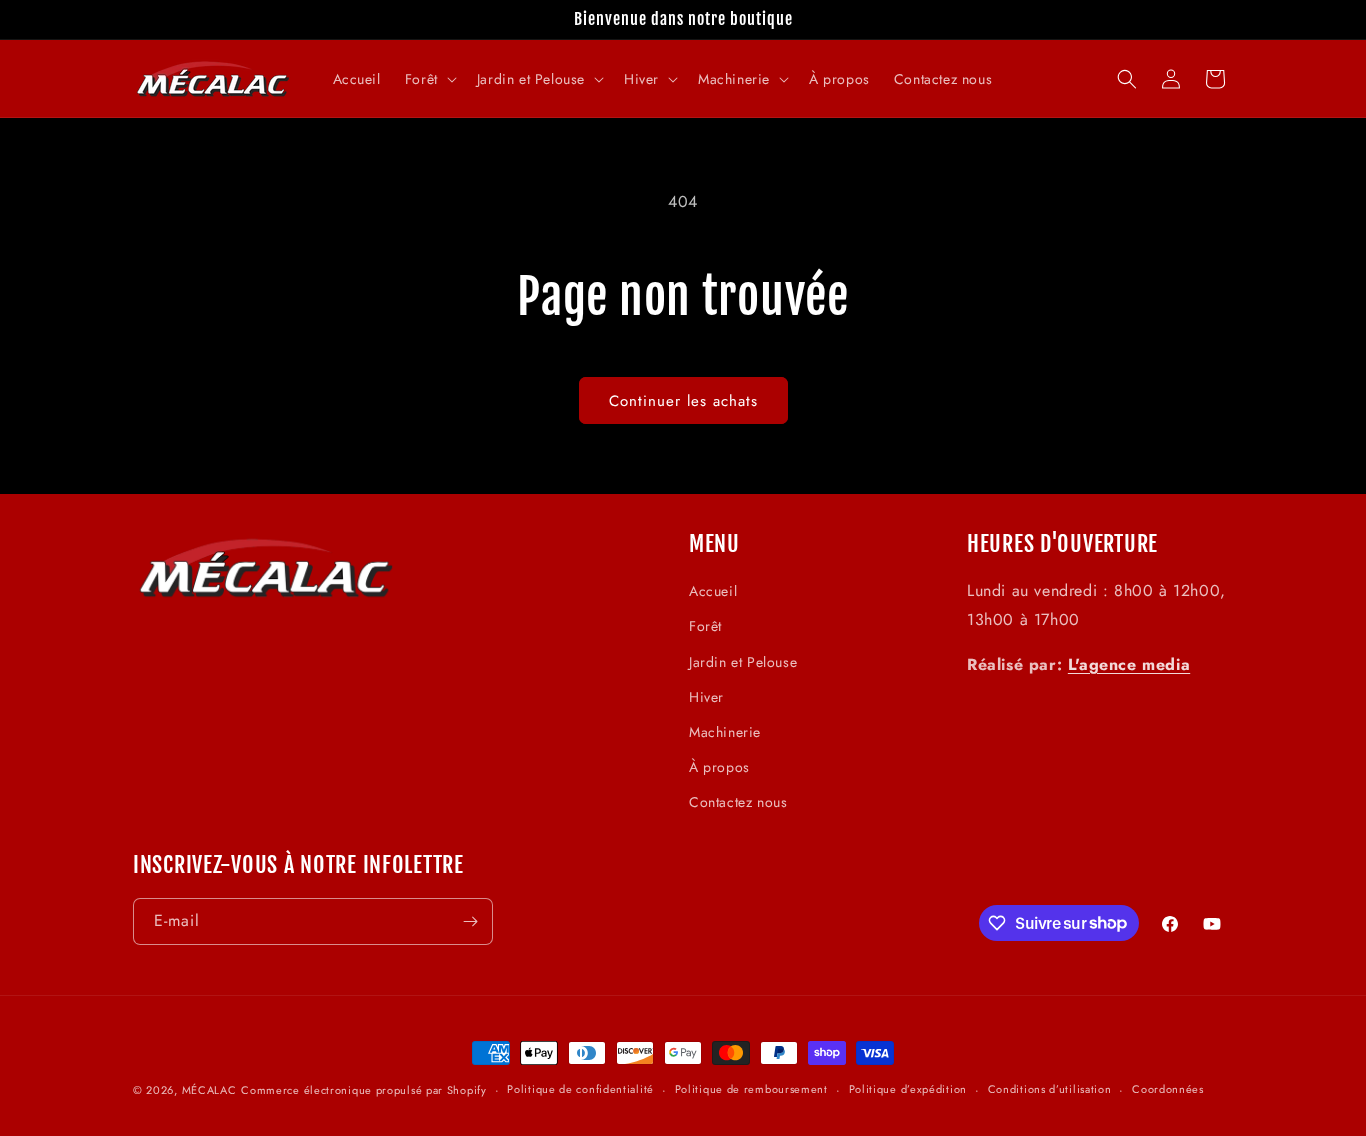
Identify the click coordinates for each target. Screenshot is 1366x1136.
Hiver (706, 697)
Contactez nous (738, 802)
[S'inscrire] (470, 921)
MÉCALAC (209, 1090)
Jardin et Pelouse (743, 662)
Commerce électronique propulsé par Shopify (363, 1090)
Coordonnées (1168, 1089)
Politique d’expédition (908, 1089)
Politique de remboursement (751, 1089)
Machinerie (725, 732)
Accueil (713, 591)
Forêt (705, 627)
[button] (429, 79)
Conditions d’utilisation (1050, 1089)
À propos (719, 767)
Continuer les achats (683, 401)
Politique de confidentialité (580, 1089)
